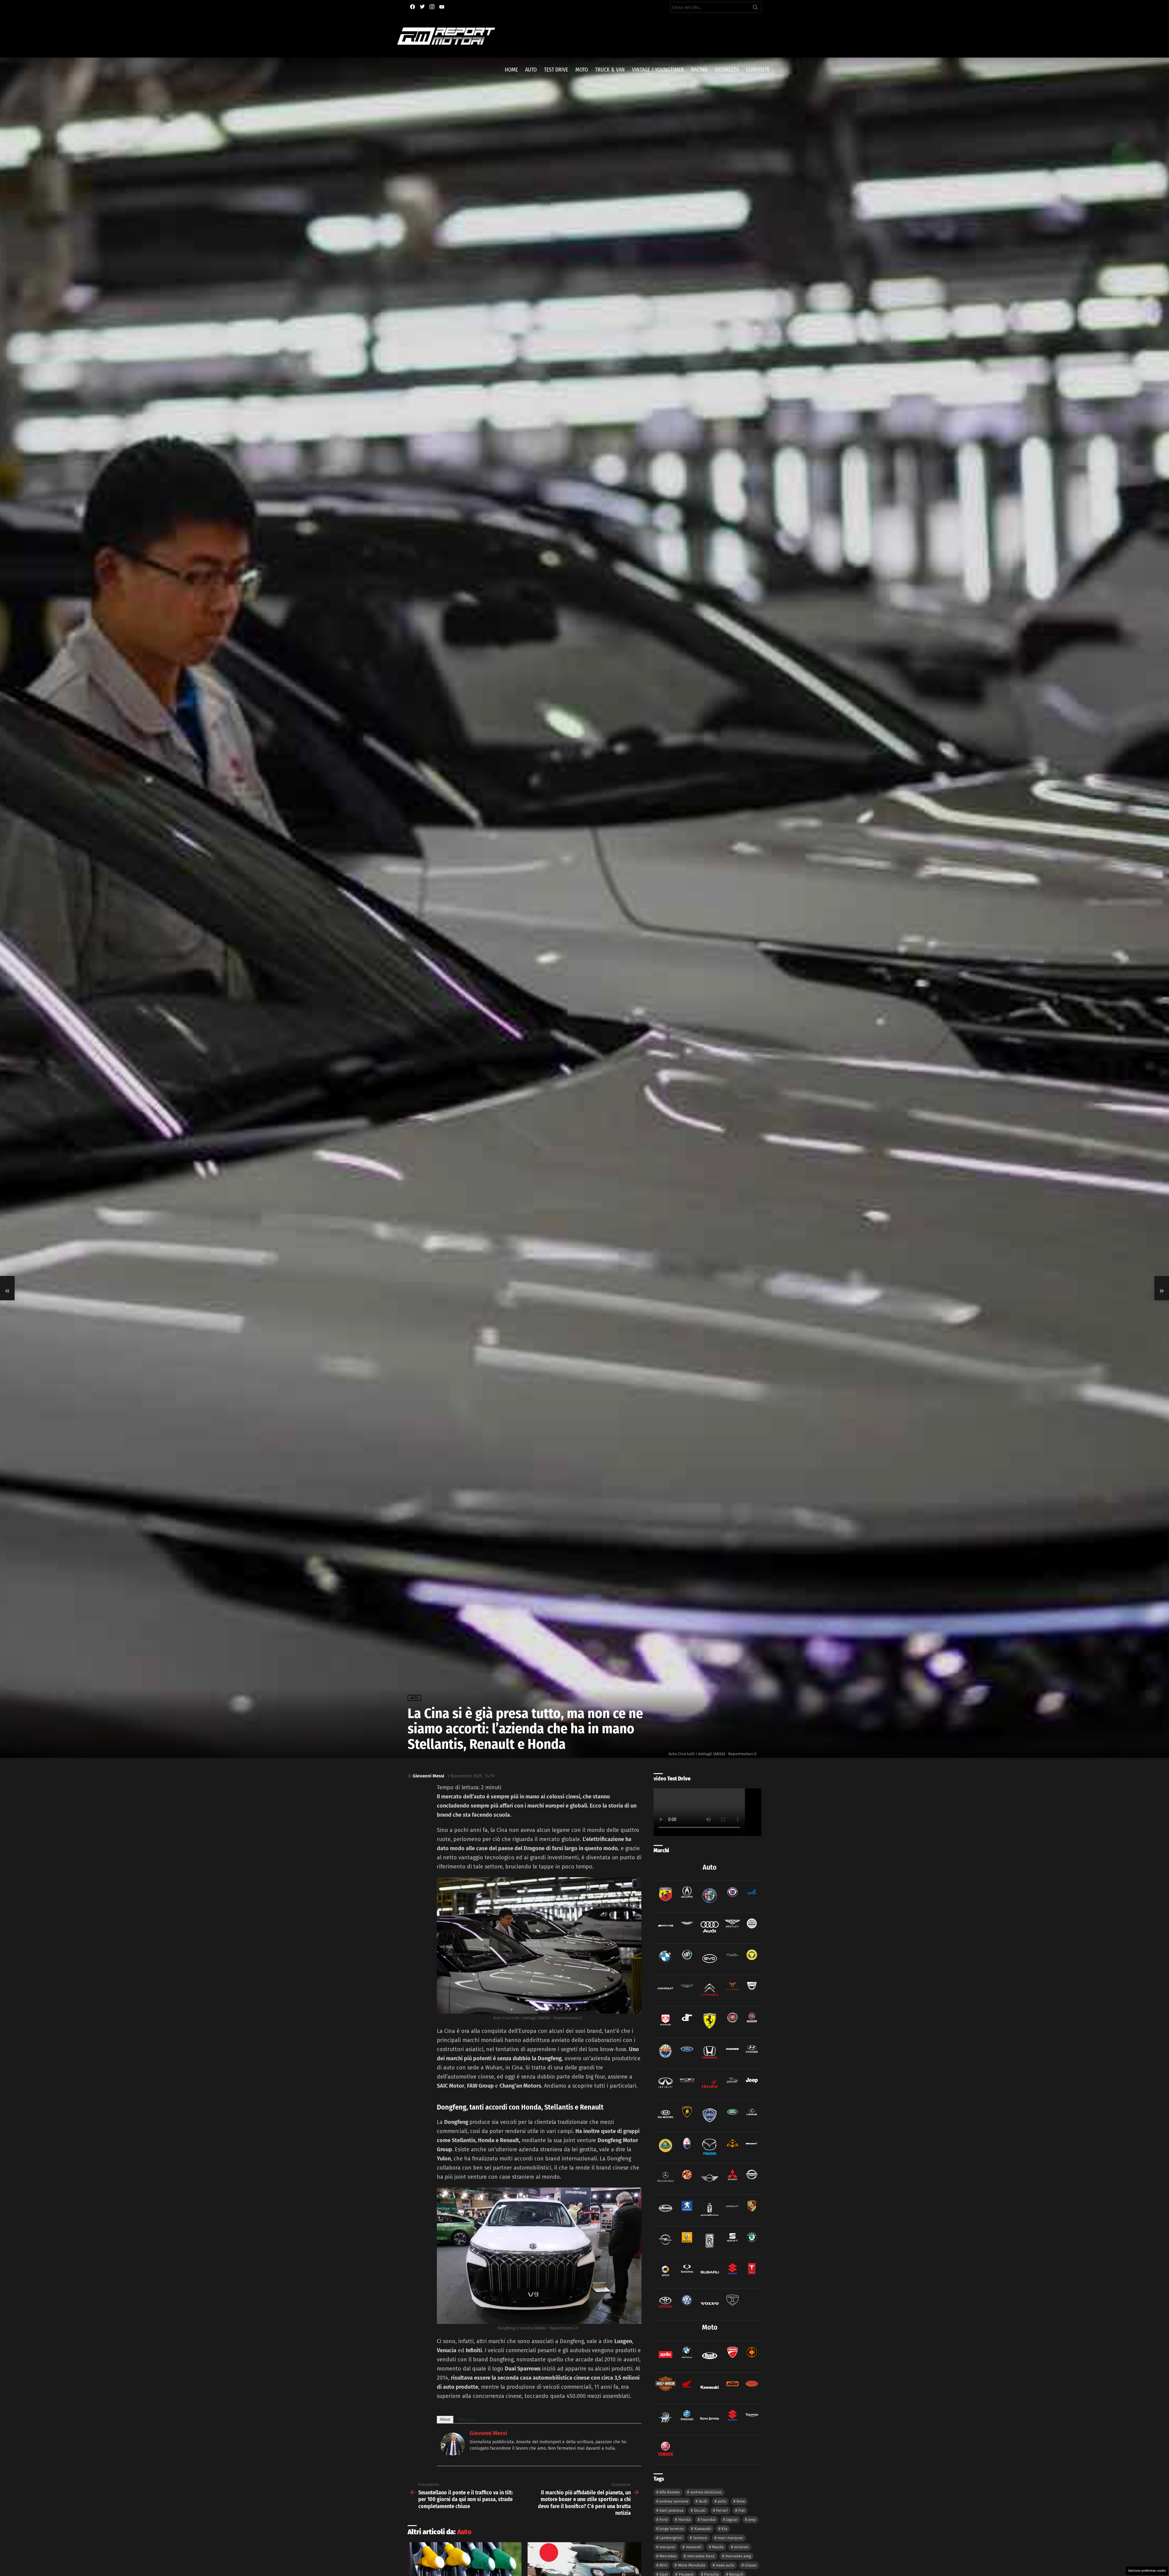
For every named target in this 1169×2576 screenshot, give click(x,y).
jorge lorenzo (672, 2529)
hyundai (708, 2520)
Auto (531, 70)
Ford (663, 2520)
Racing (699, 70)
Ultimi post (467, 2419)
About (445, 2419)
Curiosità (758, 70)
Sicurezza (727, 70)
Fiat (742, 2510)
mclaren (741, 2547)
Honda (684, 2520)
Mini (663, 2565)
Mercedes (668, 2556)
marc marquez (730, 2538)
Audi (703, 2501)
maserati (694, 2547)
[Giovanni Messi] (453, 2455)
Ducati (700, 2510)
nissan (751, 2565)
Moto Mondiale (692, 2565)
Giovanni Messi (488, 2433)
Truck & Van (610, 70)
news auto (725, 2565)
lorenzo (700, 2538)
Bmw (741, 2501)
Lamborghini (671, 2538)
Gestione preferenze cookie (1147, 2571)
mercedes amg (738, 2556)
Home (511, 70)
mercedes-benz (701, 2556)
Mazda (718, 2547)
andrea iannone (674, 2501)
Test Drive (556, 70)
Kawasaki (703, 2529)
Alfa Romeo (670, 2492)
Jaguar (732, 2520)
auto (722, 2501)
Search (755, 9)
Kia (724, 2529)
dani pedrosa (671, 2510)
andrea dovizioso (706, 2492)
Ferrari (722, 2510)
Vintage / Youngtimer (658, 70)
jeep (752, 2520)
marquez (667, 2547)
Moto (582, 70)
